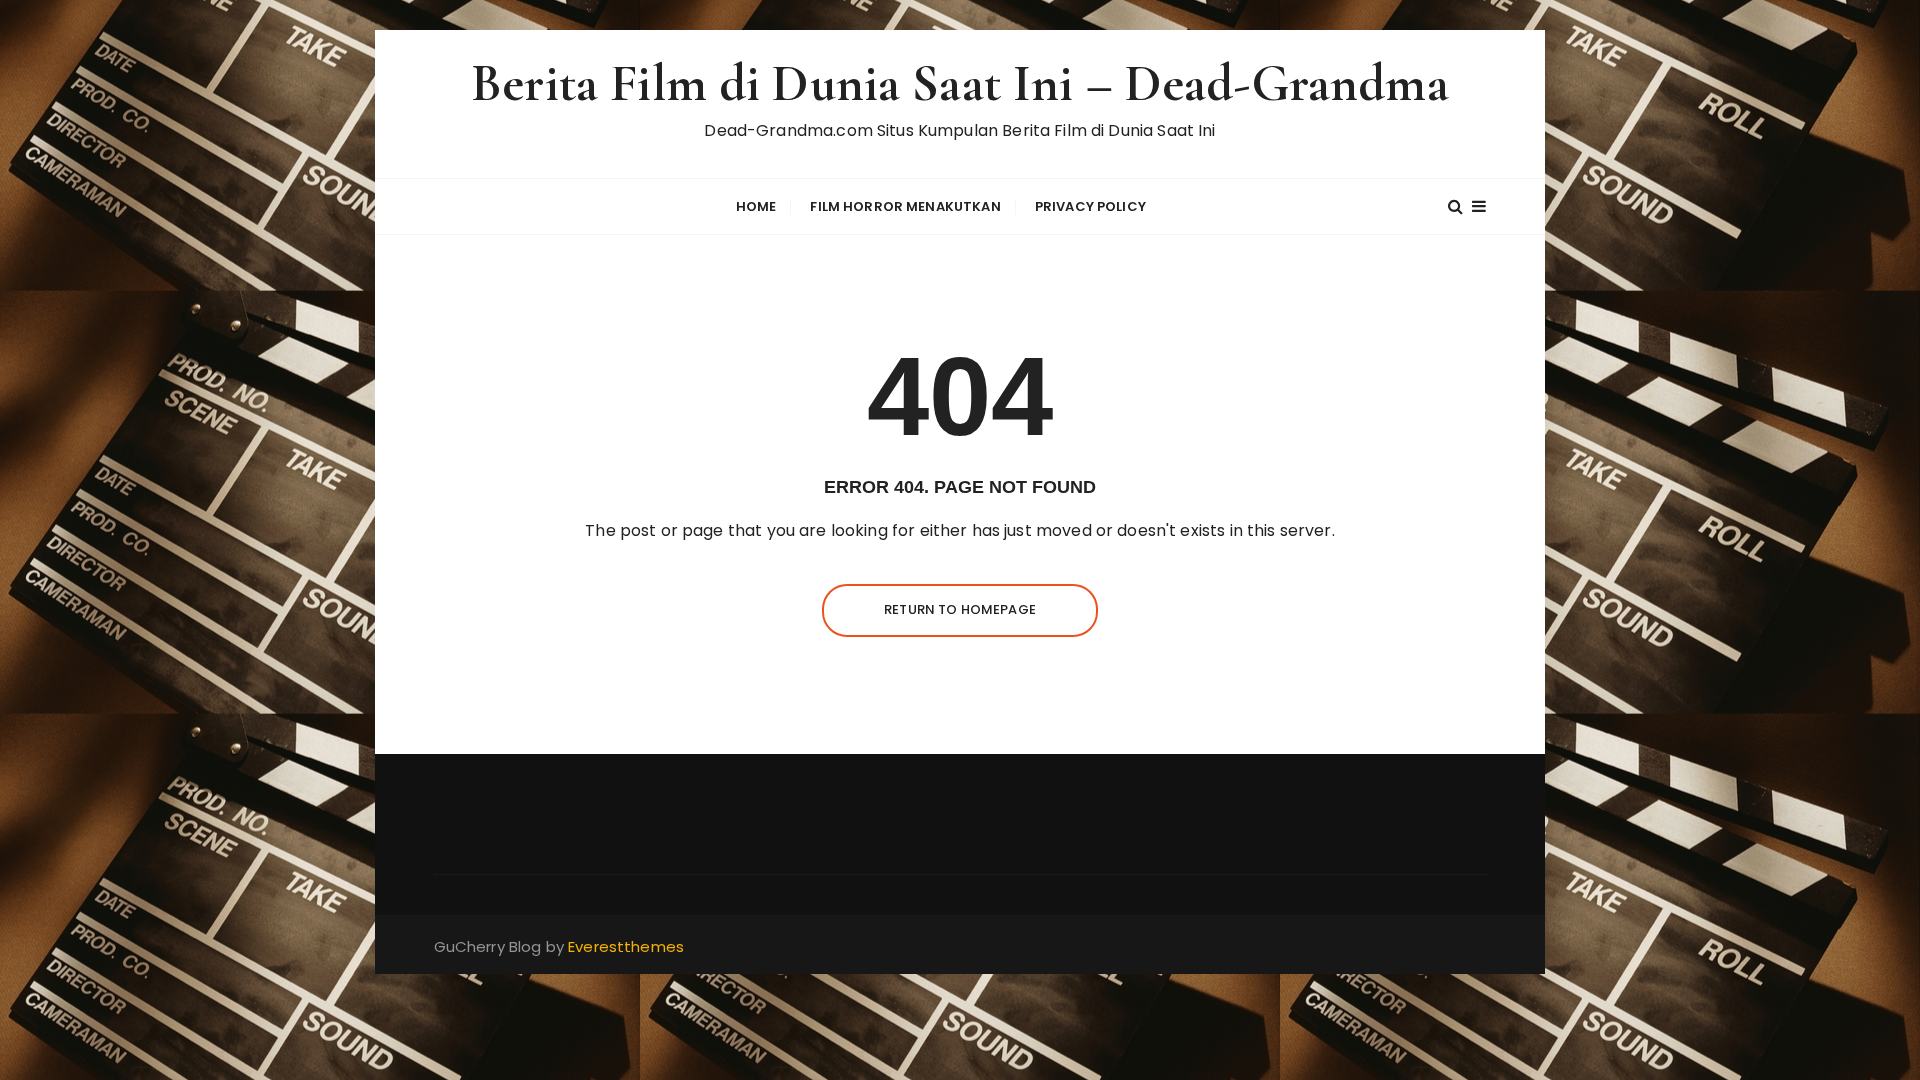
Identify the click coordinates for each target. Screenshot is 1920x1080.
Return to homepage (960, 609)
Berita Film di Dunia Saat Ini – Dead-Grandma (960, 83)
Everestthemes (626, 946)
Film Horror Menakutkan (905, 206)
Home (756, 206)
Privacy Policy (1090, 206)
